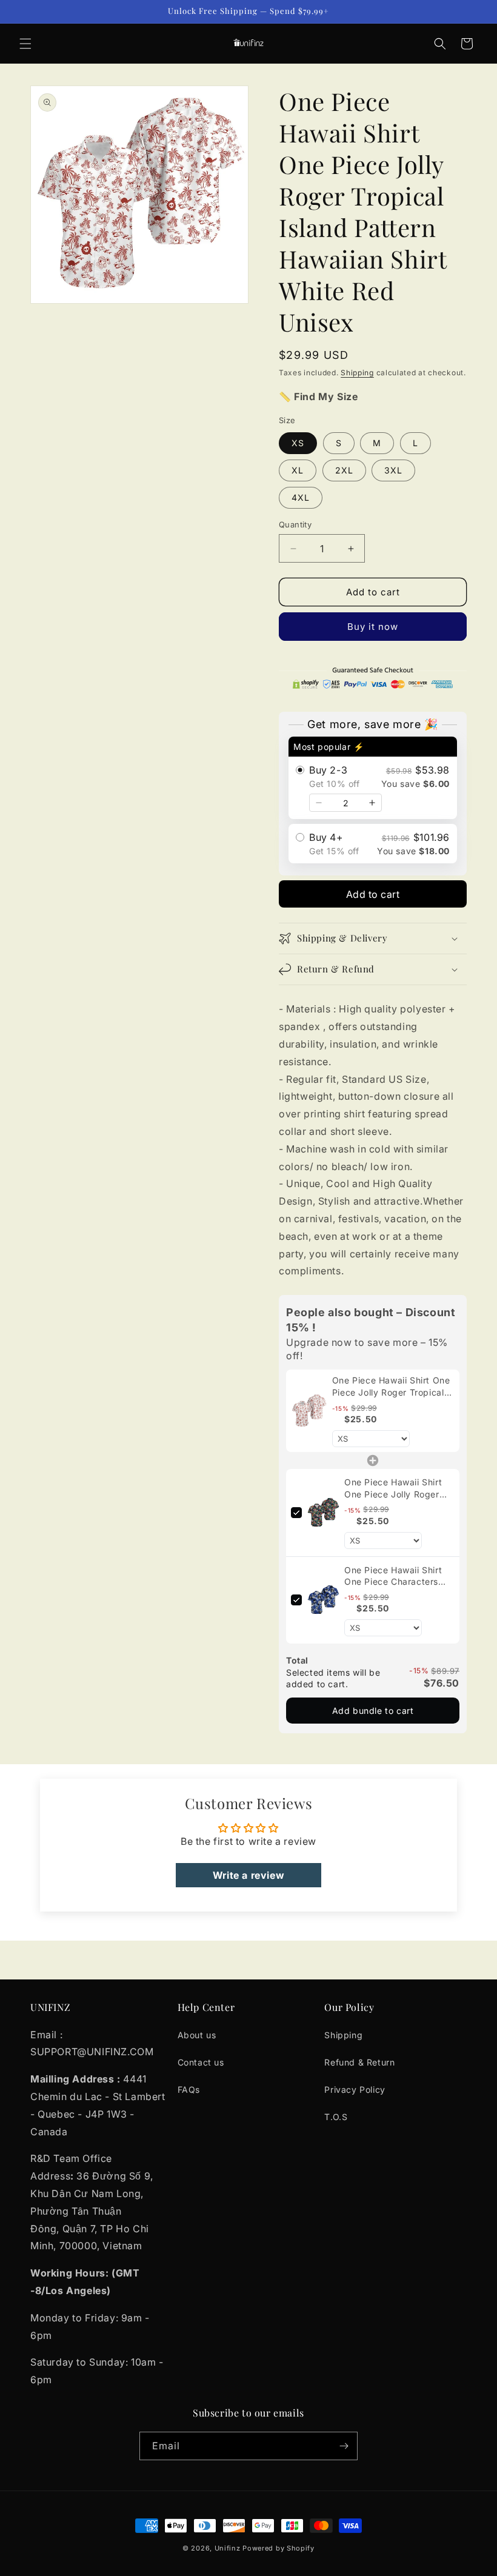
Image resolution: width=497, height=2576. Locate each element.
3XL (393, 470)
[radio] (373, 778)
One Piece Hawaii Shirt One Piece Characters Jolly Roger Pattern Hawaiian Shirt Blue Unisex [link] (393, 1576)
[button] (25, 44)
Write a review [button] (248, 1875)
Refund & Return (359, 2062)
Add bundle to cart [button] (373, 1711)
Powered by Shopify (279, 2548)
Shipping (357, 373)
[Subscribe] (344, 2446)
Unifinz (228, 2548)
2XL (344, 470)
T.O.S (336, 2117)
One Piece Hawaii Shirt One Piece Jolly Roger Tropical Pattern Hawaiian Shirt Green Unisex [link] (399, 1488)
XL (298, 470)
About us (197, 2035)
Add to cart (373, 894)
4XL (301, 497)
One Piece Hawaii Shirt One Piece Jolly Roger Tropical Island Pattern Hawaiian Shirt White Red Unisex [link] (391, 1387)
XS (298, 443)
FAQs (189, 2089)
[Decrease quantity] (319, 803)
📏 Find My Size (318, 396)
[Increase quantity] (372, 803)
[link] (309, 1411)
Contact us (201, 2062)
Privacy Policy (355, 2089)
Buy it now (373, 627)
